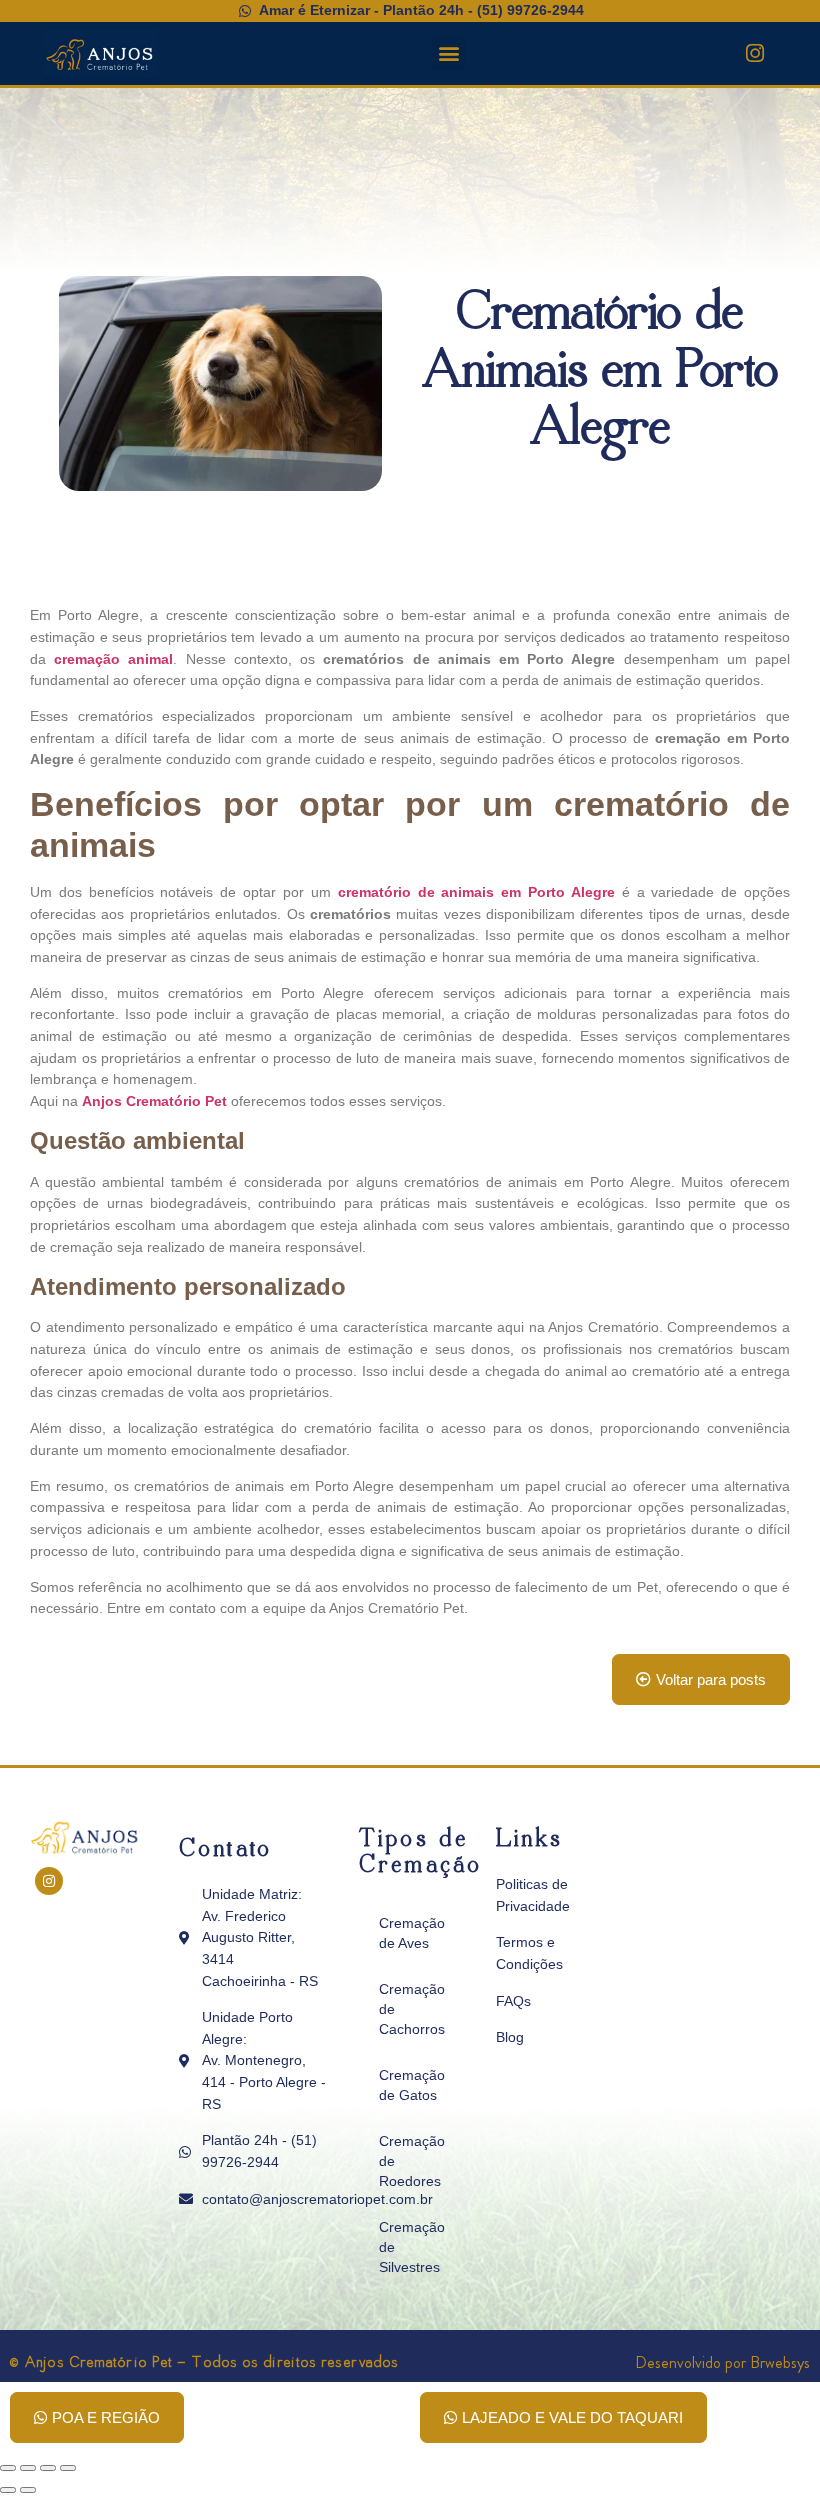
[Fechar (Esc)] (68, 2468)
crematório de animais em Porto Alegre (476, 892)
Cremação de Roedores (412, 2161)
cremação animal (113, 659)
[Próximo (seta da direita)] (28, 2490)
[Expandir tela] (28, 2468)
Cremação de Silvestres (412, 2247)
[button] (448, 53)
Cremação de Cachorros (412, 2009)
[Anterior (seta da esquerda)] (8, 2490)
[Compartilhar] (48, 2468)
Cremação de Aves (412, 1933)
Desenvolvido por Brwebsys (722, 2362)
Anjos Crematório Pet (156, 1101)
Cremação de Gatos (412, 2085)
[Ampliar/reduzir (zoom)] (8, 2468)
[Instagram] (755, 53)
